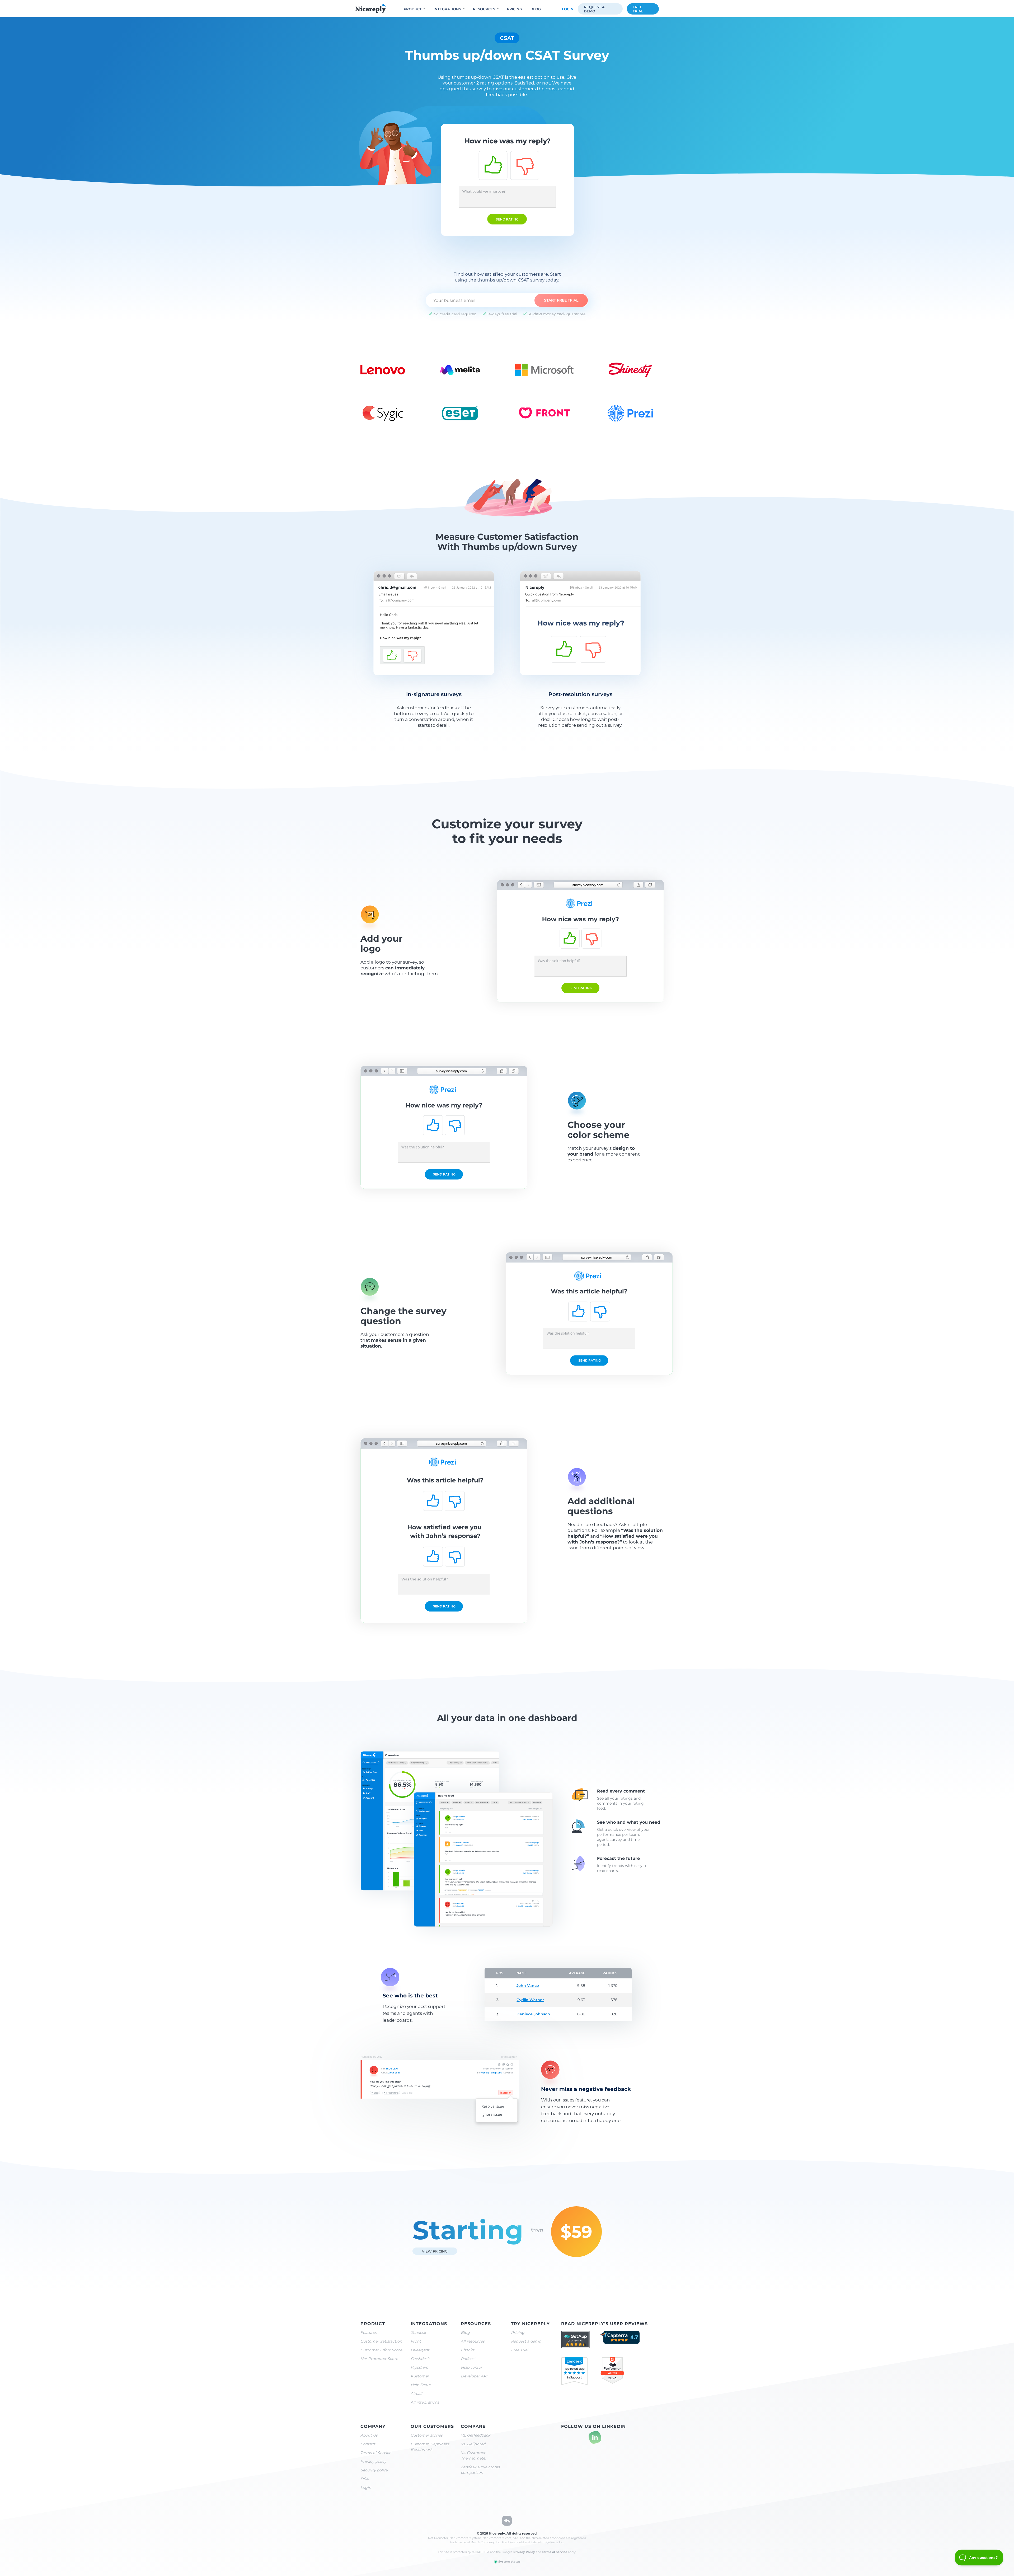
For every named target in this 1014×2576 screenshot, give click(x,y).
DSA (365, 2479)
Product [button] (413, 9)
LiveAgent (420, 2350)
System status (509, 2561)
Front (416, 2341)
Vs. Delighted (473, 2444)
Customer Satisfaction (381, 2341)
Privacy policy (373, 2461)
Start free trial (561, 300)
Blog (536, 9)
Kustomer (420, 2376)
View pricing (435, 2251)
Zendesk (418, 2333)
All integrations (425, 2402)
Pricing (515, 9)
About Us (369, 2435)
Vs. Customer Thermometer (474, 2455)
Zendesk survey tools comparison (480, 2470)
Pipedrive (419, 2367)
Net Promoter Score (379, 2359)
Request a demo (594, 9)
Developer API (474, 2376)
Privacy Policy (524, 2552)
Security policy (374, 2470)
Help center (471, 2367)
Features (368, 2333)
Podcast (468, 2359)
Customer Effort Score (381, 2350)
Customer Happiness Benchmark (430, 2447)
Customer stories (427, 2435)
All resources (473, 2341)
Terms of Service (376, 2453)
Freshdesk (420, 2359)
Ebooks (468, 2350)
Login (568, 9)
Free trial (638, 9)
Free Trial (520, 2350)
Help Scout (421, 2385)
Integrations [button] (447, 9)
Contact (368, 2444)
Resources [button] (484, 9)
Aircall (416, 2394)
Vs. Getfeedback (475, 2435)
